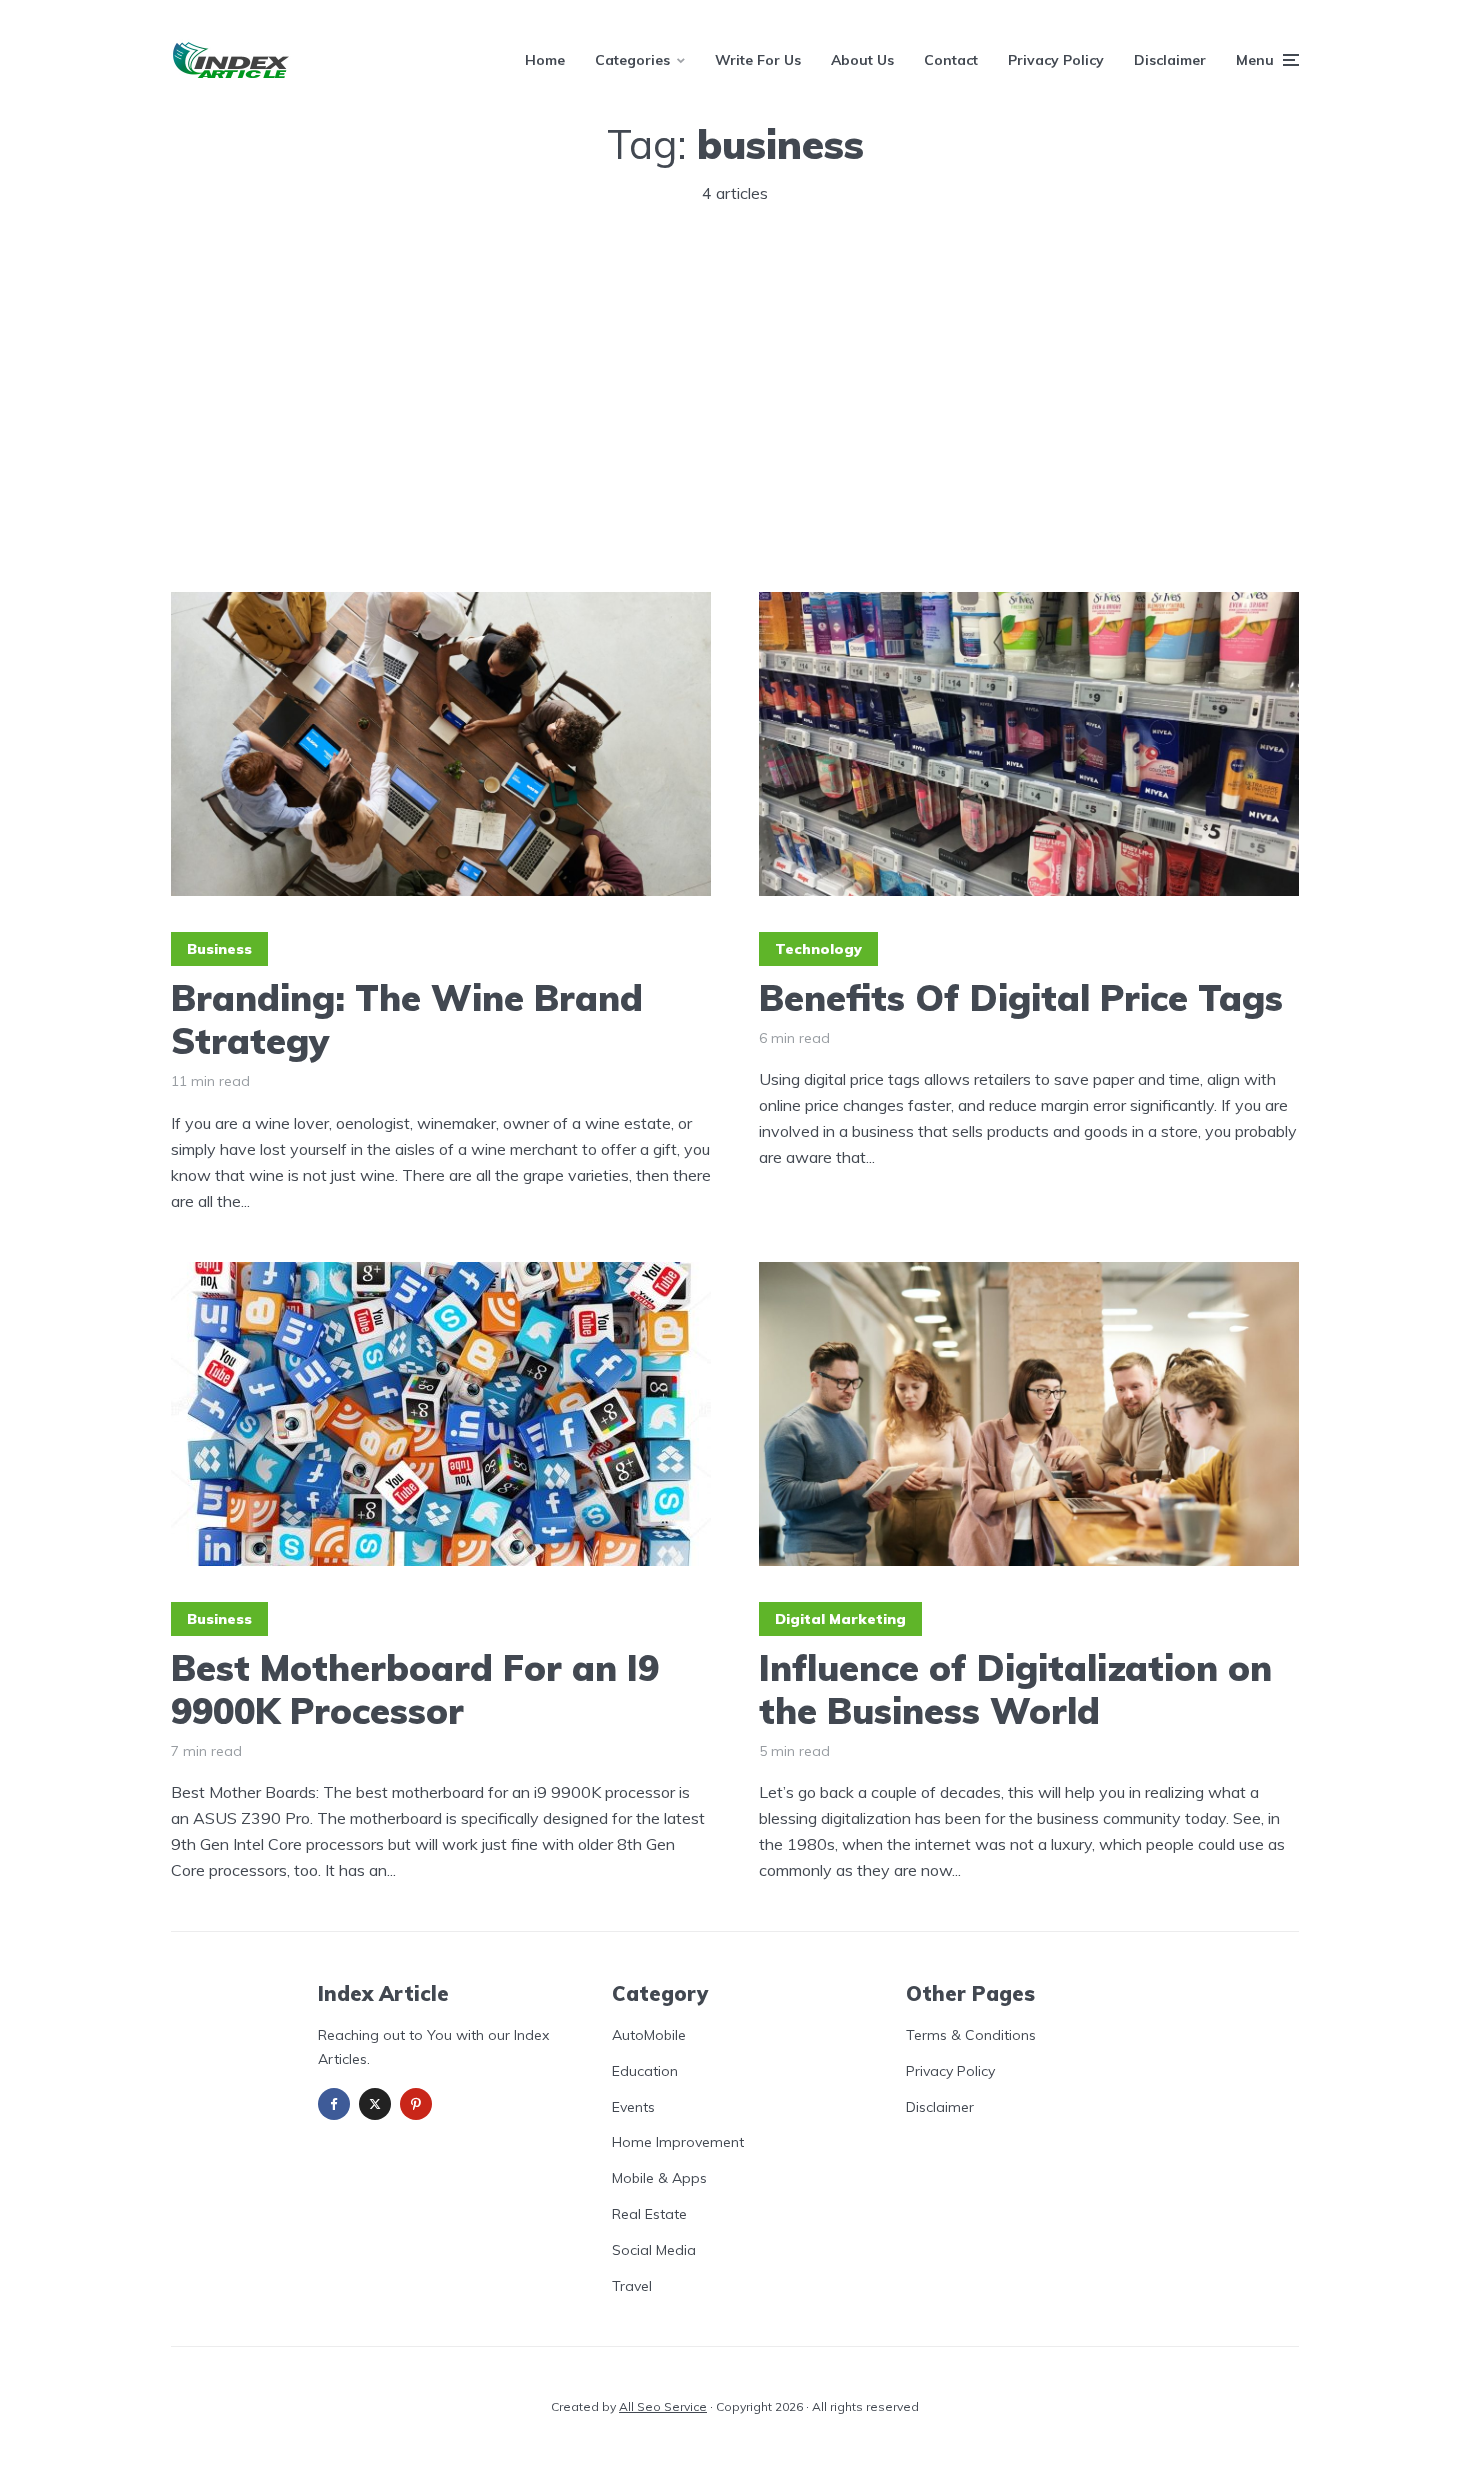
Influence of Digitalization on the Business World (1015, 1689)
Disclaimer (1170, 60)
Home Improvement (678, 2142)
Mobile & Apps (659, 2178)
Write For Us (758, 60)
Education (645, 2071)
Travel (632, 2286)
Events (633, 2107)
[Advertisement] (735, 404)
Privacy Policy (1056, 60)
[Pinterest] (416, 2104)
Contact (951, 60)
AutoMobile (649, 2035)
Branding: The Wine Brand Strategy (407, 1019)
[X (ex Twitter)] (375, 2104)
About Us (862, 60)
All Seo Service (663, 2406)
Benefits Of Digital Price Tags (1021, 997)
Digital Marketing (840, 1619)
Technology (818, 949)
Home (545, 60)
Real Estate (649, 2214)
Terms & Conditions (971, 2035)
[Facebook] (334, 2104)
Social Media (654, 2250)
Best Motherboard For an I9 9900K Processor (415, 1689)
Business (219, 949)
